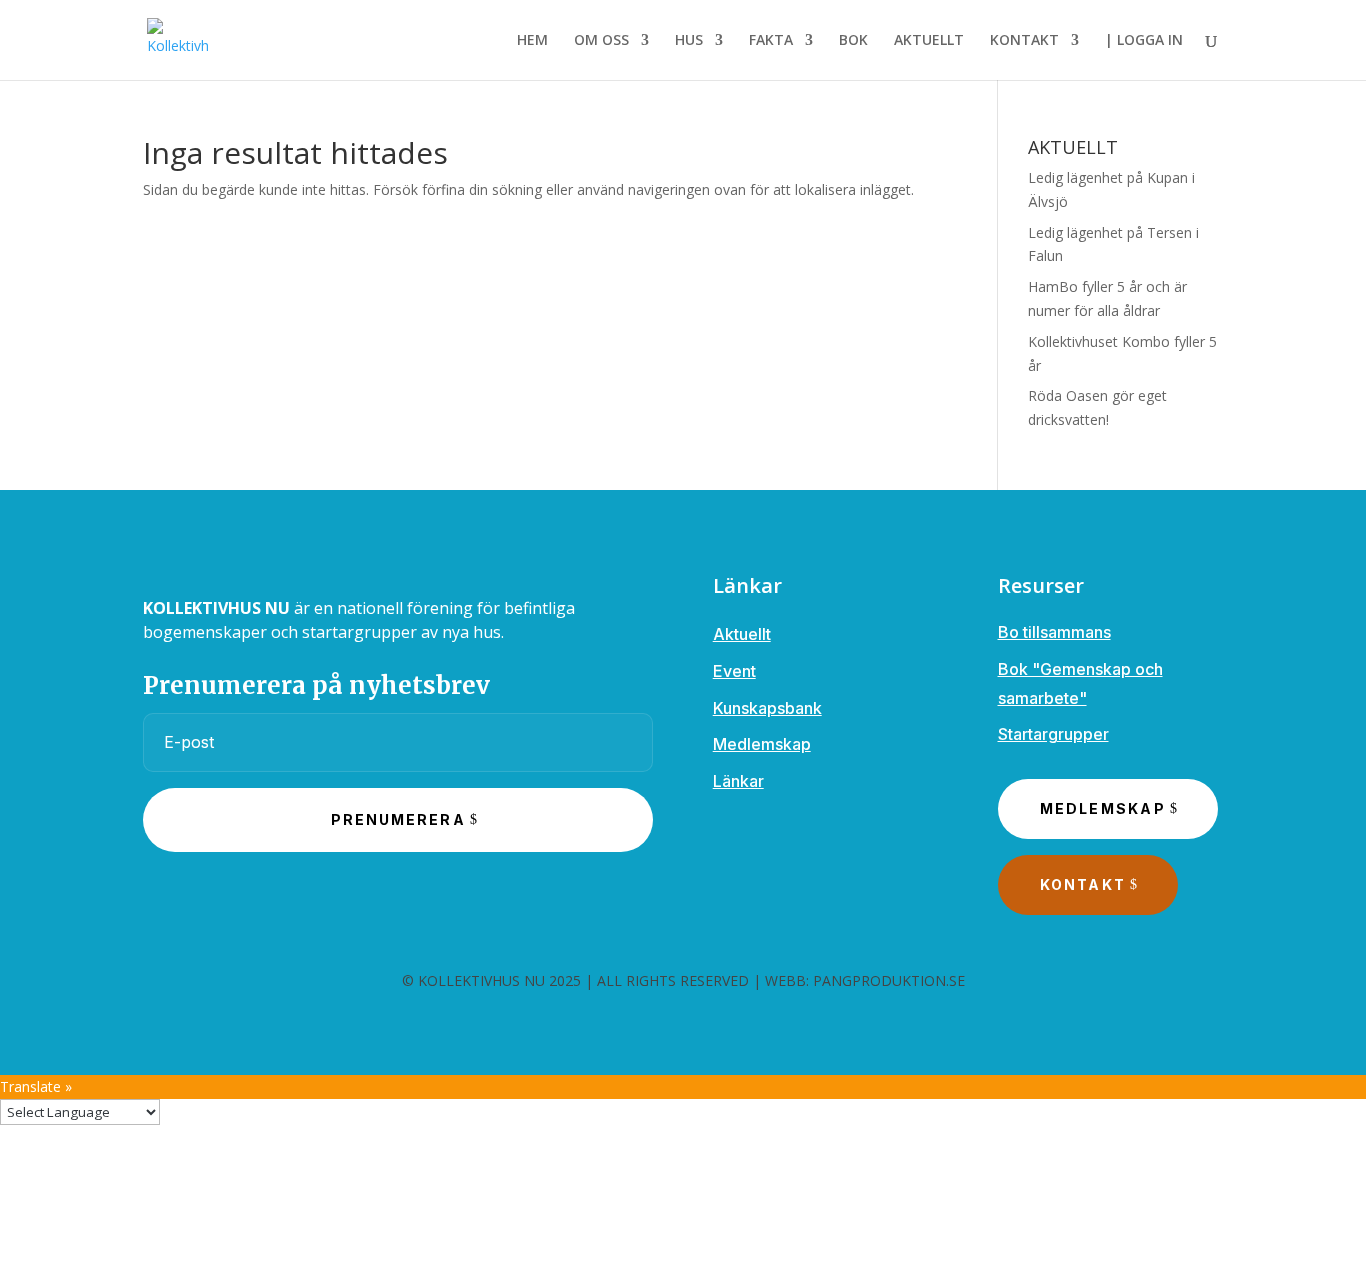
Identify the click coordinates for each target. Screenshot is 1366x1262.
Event (734, 671)
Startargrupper (1053, 734)
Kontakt (1083, 884)
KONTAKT (1024, 41)
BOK (853, 41)
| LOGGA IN (1144, 41)
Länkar (738, 781)
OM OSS (601, 41)
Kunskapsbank (767, 708)
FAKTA (771, 41)
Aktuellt (742, 634)
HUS (689, 41)
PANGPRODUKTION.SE (889, 980)
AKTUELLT (929, 41)
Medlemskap (762, 744)
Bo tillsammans (1054, 632)
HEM (532, 41)
